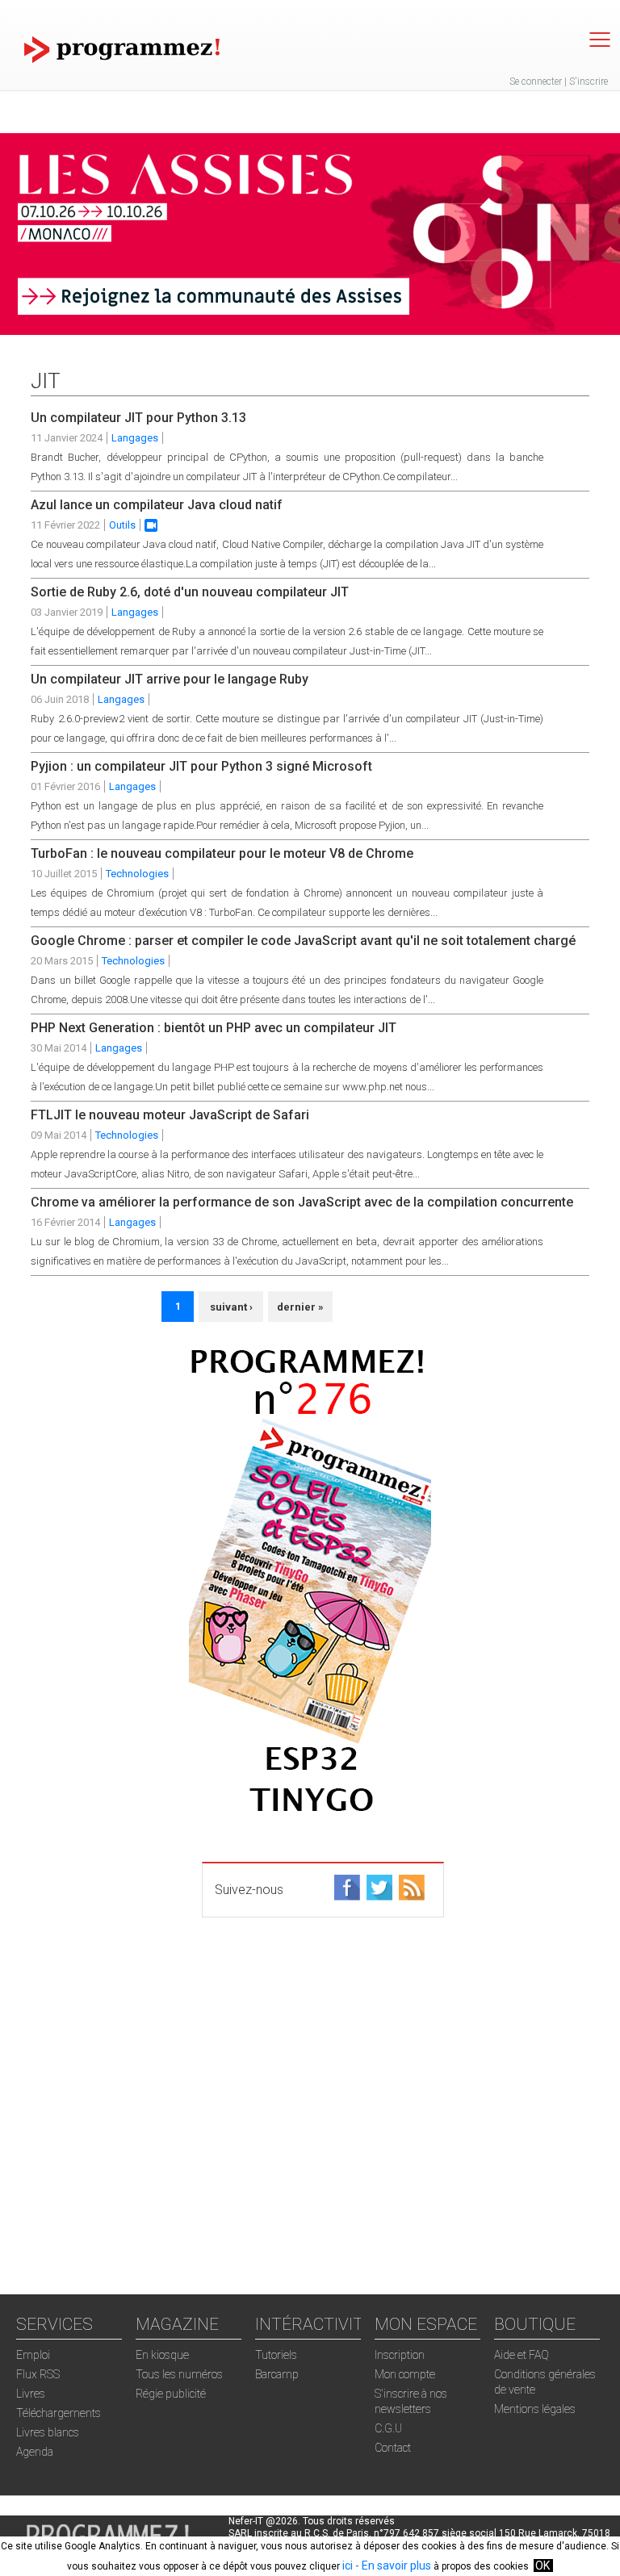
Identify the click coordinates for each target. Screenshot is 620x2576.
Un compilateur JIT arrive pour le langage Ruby (170, 679)
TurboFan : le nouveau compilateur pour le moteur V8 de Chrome (222, 853)
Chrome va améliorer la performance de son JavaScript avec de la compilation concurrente (302, 1202)
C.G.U (388, 2428)
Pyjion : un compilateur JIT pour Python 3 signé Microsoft (201, 766)
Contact (393, 2448)
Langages (135, 438)
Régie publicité (171, 2394)
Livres (31, 2394)
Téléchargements (59, 2413)
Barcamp (277, 2374)
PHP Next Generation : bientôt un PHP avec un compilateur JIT (214, 1028)
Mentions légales (535, 2409)
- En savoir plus (392, 2566)
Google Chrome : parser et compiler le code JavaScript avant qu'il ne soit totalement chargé (303, 941)
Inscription (400, 2355)
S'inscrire (589, 82)
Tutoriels (276, 2355)
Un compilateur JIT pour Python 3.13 (138, 418)
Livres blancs (48, 2432)
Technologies (137, 874)
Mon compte (405, 2374)
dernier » (300, 1307)
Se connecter (536, 82)
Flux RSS (38, 2374)
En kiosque (162, 2355)
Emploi (33, 2355)
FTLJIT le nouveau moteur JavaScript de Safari (170, 1115)
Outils (122, 525)
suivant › (231, 1307)
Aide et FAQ (522, 2355)
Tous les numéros (179, 2374)
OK (542, 2566)
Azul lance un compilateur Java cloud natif (157, 505)
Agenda (35, 2452)
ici (348, 2566)
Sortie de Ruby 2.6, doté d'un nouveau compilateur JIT (190, 592)
